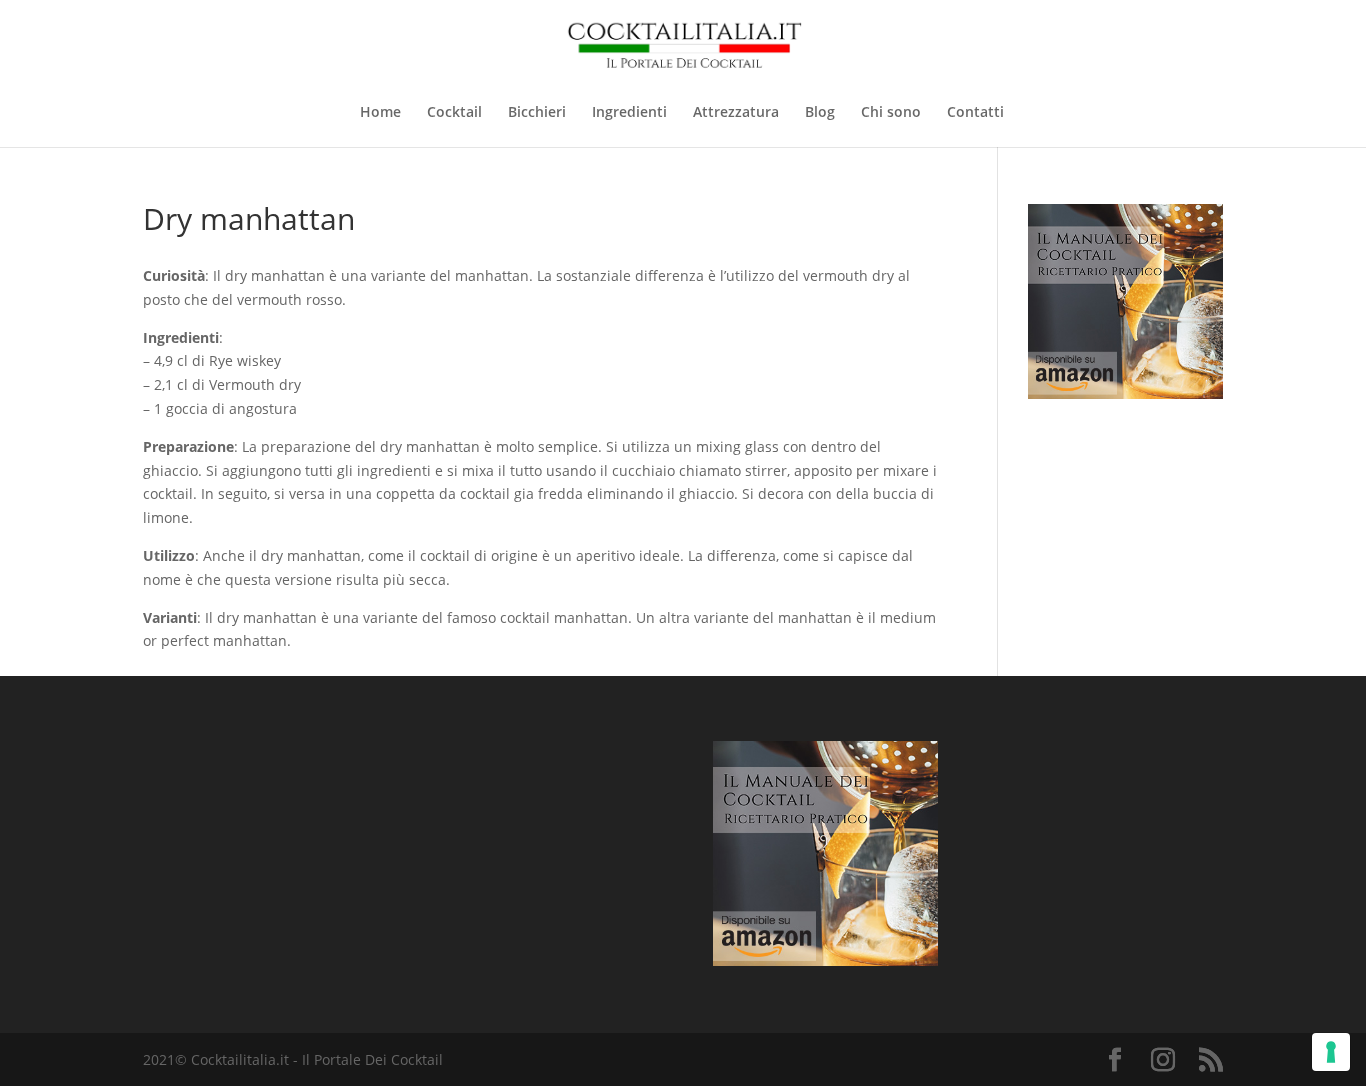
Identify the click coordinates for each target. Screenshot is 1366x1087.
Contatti (975, 113)
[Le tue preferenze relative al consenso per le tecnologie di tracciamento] (1331, 1052)
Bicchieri (537, 113)
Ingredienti (629, 113)
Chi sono (891, 113)
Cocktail (454, 113)
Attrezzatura (736, 113)
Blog (820, 113)
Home (380, 113)
